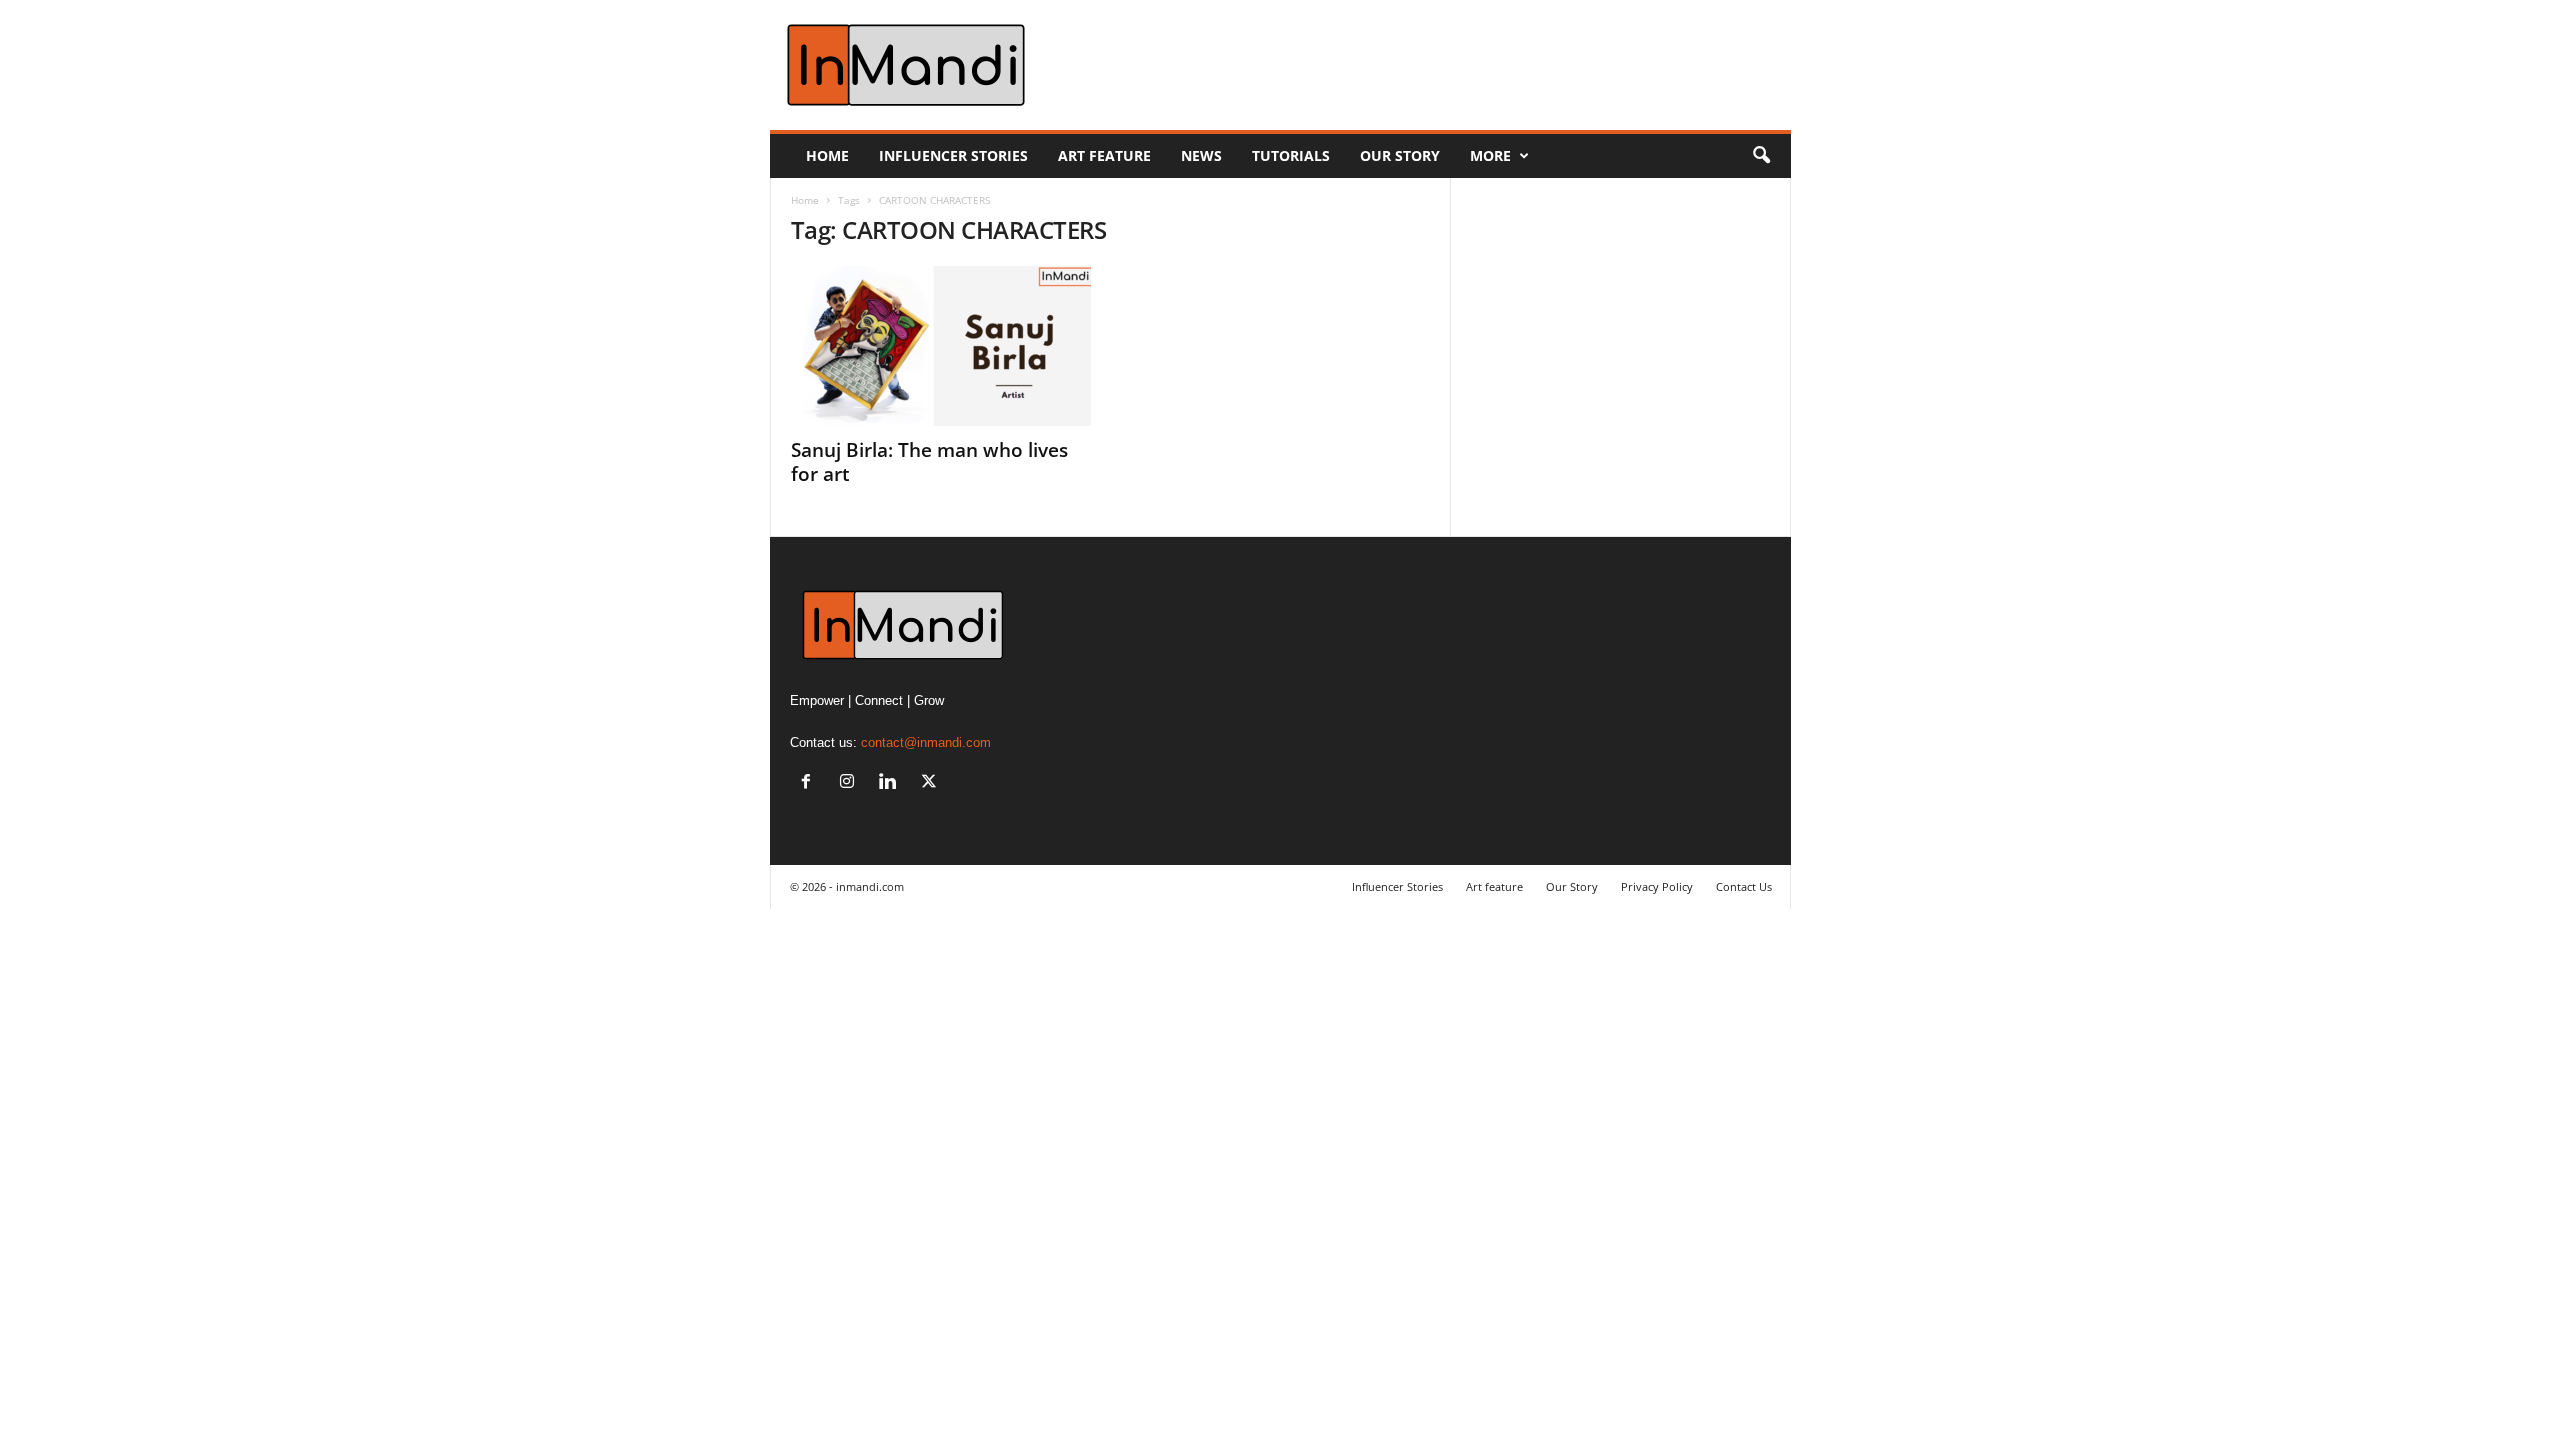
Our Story (1400, 155)
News (1201, 155)
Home (827, 155)
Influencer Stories (953, 155)
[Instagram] (851, 783)
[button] (1761, 156)
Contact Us (1744, 886)
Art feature (1104, 155)
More (1490, 155)
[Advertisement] (1427, 65)
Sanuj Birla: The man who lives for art (929, 462)
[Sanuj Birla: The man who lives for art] (941, 346)
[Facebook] (810, 783)
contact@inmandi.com (926, 742)
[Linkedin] (892, 783)
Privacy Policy (1657, 886)
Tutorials (1291, 155)
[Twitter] (931, 783)
